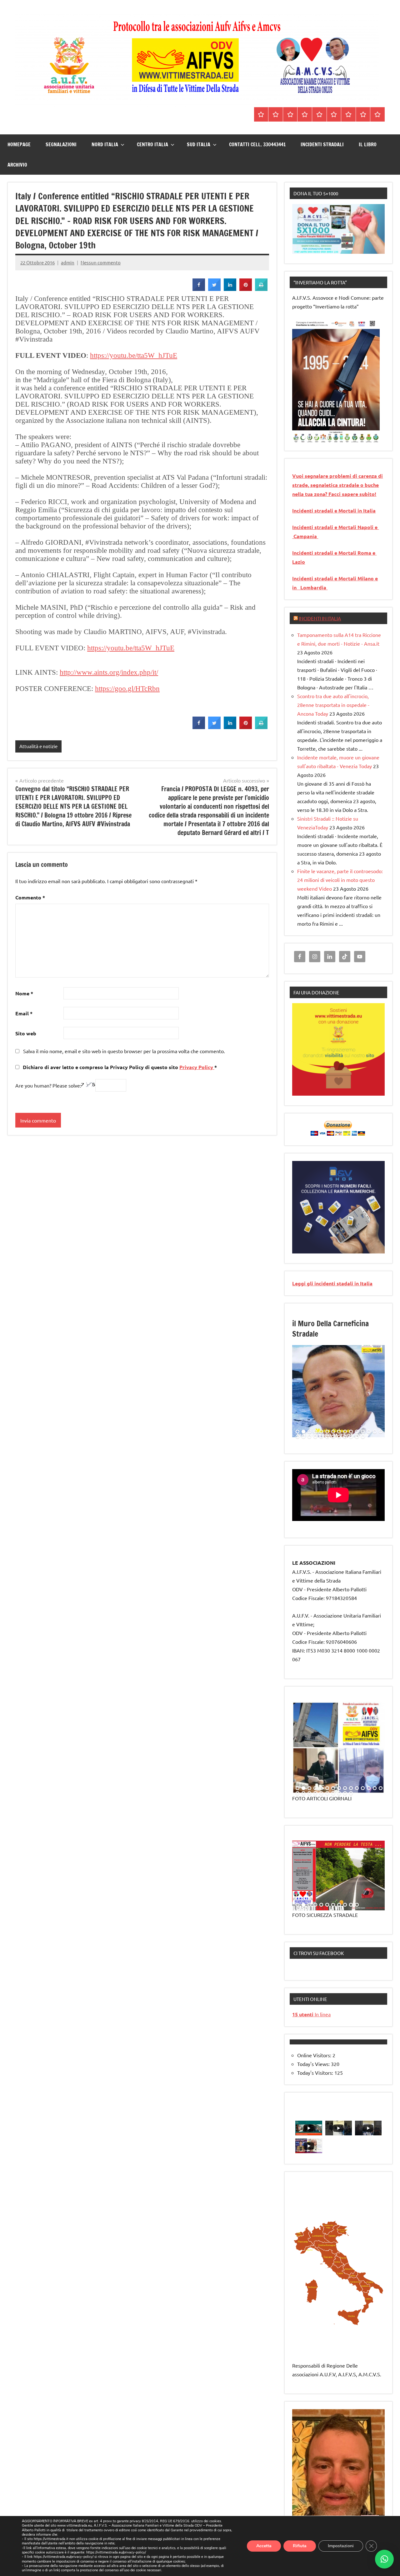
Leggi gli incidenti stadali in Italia (332, 1283)
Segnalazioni (61, 144)
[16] (297, 1437)
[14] (375, 1432)
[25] (351, 1437)
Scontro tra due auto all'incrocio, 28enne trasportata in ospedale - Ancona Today (333, 705)
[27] (363, 1437)
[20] (321, 1437)
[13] (369, 1432)
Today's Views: (314, 2064)
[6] (327, 438)
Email (24, 1013)
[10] (351, 1432)
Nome (24, 993)
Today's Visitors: (316, 2073)
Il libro (368, 144)
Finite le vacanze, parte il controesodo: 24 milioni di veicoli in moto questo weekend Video (340, 880)
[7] (333, 1432)
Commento (30, 897)
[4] (315, 438)
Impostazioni (341, 2546)
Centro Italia (152, 144)
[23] (339, 1437)
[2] (303, 438)
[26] (357, 1437)
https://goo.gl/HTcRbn (127, 689)
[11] (357, 1432)
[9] (345, 1432)
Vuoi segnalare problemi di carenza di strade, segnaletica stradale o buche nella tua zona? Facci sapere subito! (337, 485)
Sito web (26, 1033)
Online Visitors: (315, 2055)
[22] (333, 1437)
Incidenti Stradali (322, 144)
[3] (309, 438)
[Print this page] (261, 289)
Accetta (264, 2546)
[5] (321, 438)
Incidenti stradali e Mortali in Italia (334, 510)
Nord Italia (105, 144)
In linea (311, 2014)
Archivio (17, 165)
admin (68, 262)
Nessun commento (101, 262)
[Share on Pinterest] (246, 289)
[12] (363, 1432)
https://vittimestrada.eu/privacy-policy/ (116, 2553)
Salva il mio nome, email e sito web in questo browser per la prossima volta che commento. (124, 1051)
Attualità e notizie (38, 746)
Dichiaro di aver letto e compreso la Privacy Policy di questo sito (119, 1067)
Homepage (19, 144)
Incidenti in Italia (320, 618)
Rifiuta (300, 2546)
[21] (327, 1437)
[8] (339, 1432)
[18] (309, 1437)
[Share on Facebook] (199, 289)
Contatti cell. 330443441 (257, 144)
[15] (381, 1432)
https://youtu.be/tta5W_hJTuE (134, 355)
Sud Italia (199, 144)
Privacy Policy (197, 1067)
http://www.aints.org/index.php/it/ (109, 672)
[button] (384, 2559)
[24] (345, 1437)
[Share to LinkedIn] (230, 289)
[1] (297, 438)
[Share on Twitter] (214, 289)
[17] (303, 1437)
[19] (315, 1437)
